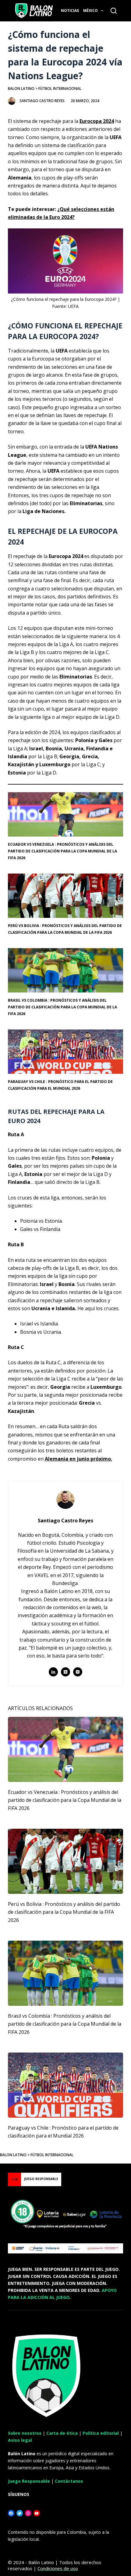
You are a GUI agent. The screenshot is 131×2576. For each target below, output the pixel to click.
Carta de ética (62, 2433)
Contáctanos (69, 2481)
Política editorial (101, 2433)
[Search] (114, 11)
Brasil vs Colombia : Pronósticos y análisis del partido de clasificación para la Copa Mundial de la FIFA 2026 (62, 1007)
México (90, 11)
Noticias (70, 11)
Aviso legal (20, 2440)
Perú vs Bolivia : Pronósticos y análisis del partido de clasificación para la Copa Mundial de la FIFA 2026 (64, 1912)
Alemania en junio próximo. (78, 1459)
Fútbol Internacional (60, 89)
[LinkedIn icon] (53, 1672)
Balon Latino (21, 89)
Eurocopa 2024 (97, 121)
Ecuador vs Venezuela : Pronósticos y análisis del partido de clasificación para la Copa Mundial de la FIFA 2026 (62, 851)
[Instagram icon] (78, 1672)
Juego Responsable (29, 2481)
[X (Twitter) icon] (65, 1672)
